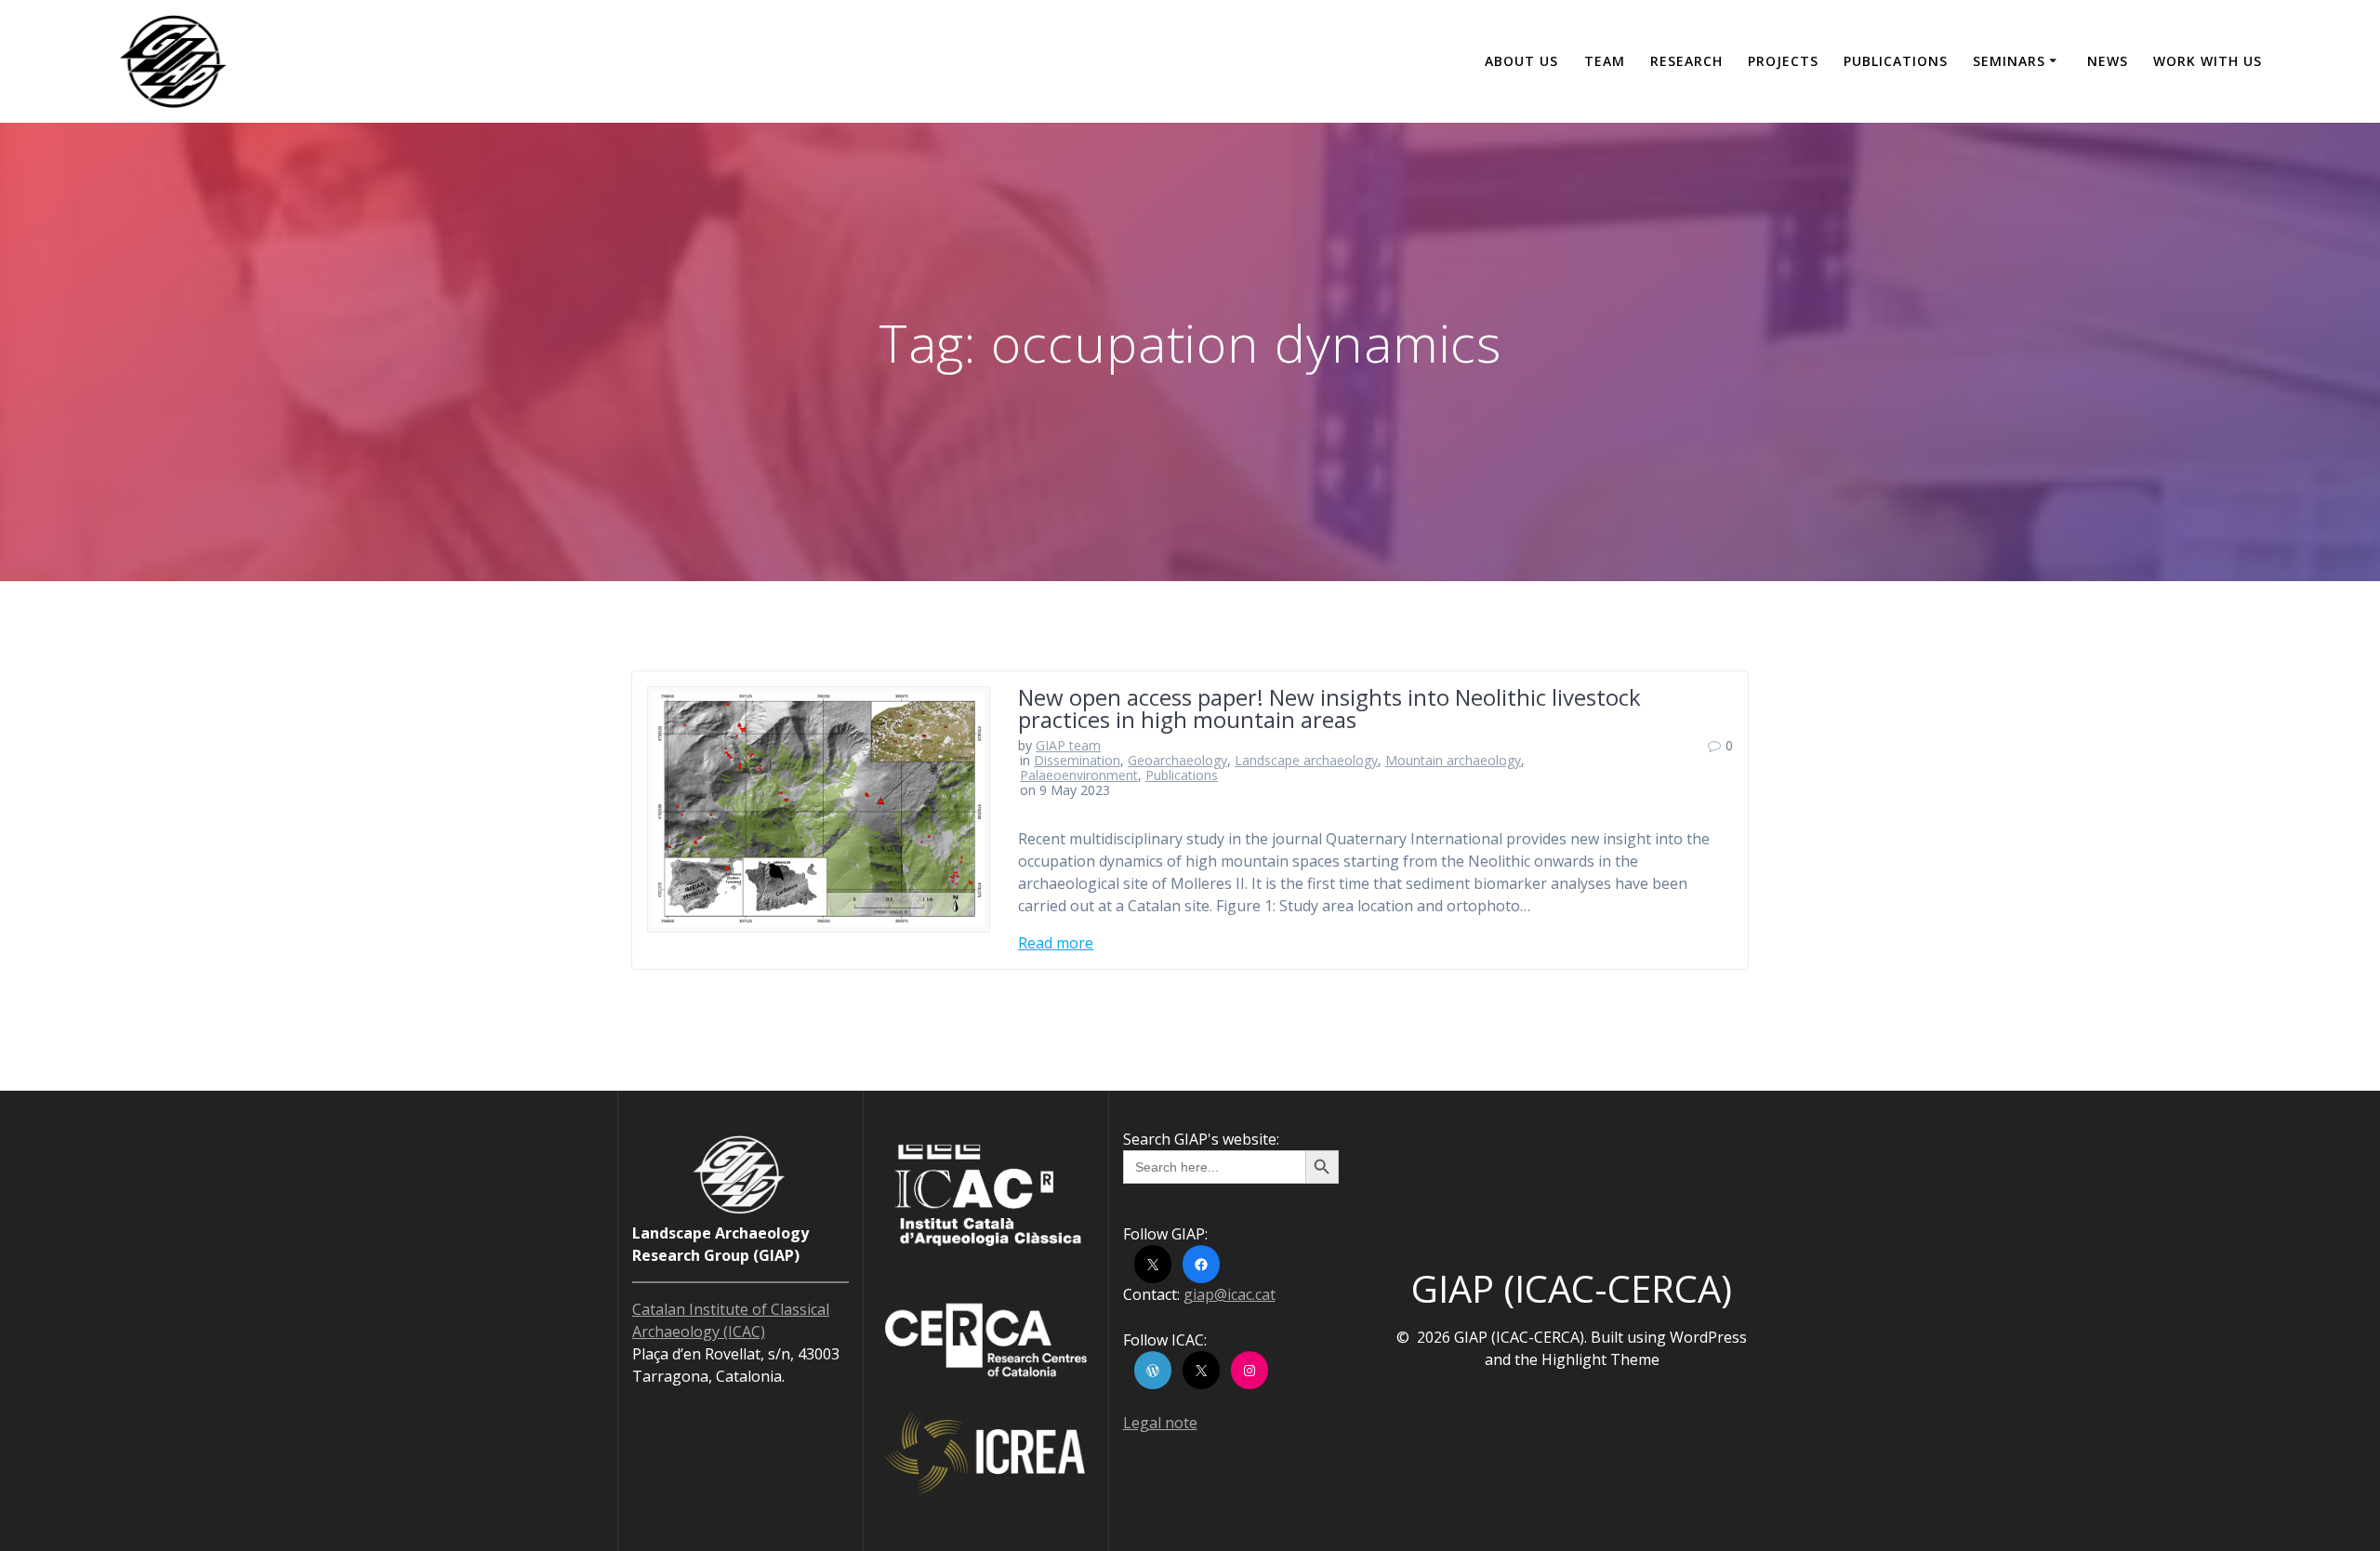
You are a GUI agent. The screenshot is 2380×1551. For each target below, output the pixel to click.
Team (1605, 61)
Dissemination (1077, 760)
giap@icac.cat (1230, 1294)
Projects (1783, 61)
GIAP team (1068, 745)
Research (1686, 61)
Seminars (2009, 61)
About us (1521, 61)
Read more (1056, 943)
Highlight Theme (1600, 1359)
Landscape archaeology (1306, 760)
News (2108, 61)
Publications (1896, 61)
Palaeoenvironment (1079, 775)
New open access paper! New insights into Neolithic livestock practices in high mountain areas (1329, 708)
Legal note (1160, 1423)
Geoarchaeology (1177, 760)
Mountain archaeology (1453, 760)
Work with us (2208, 61)
